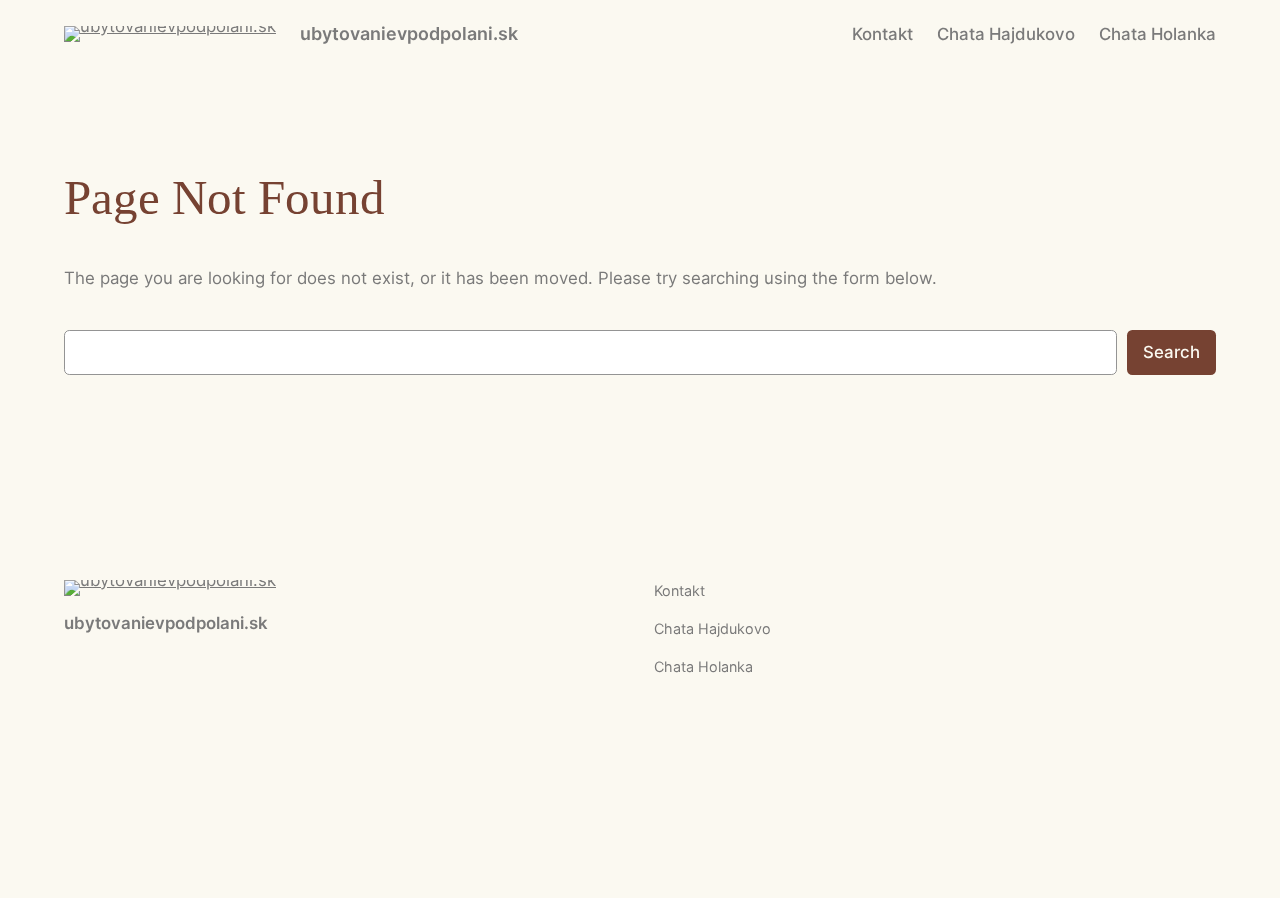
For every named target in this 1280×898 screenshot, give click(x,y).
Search (1171, 352)
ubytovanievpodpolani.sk (409, 33)
